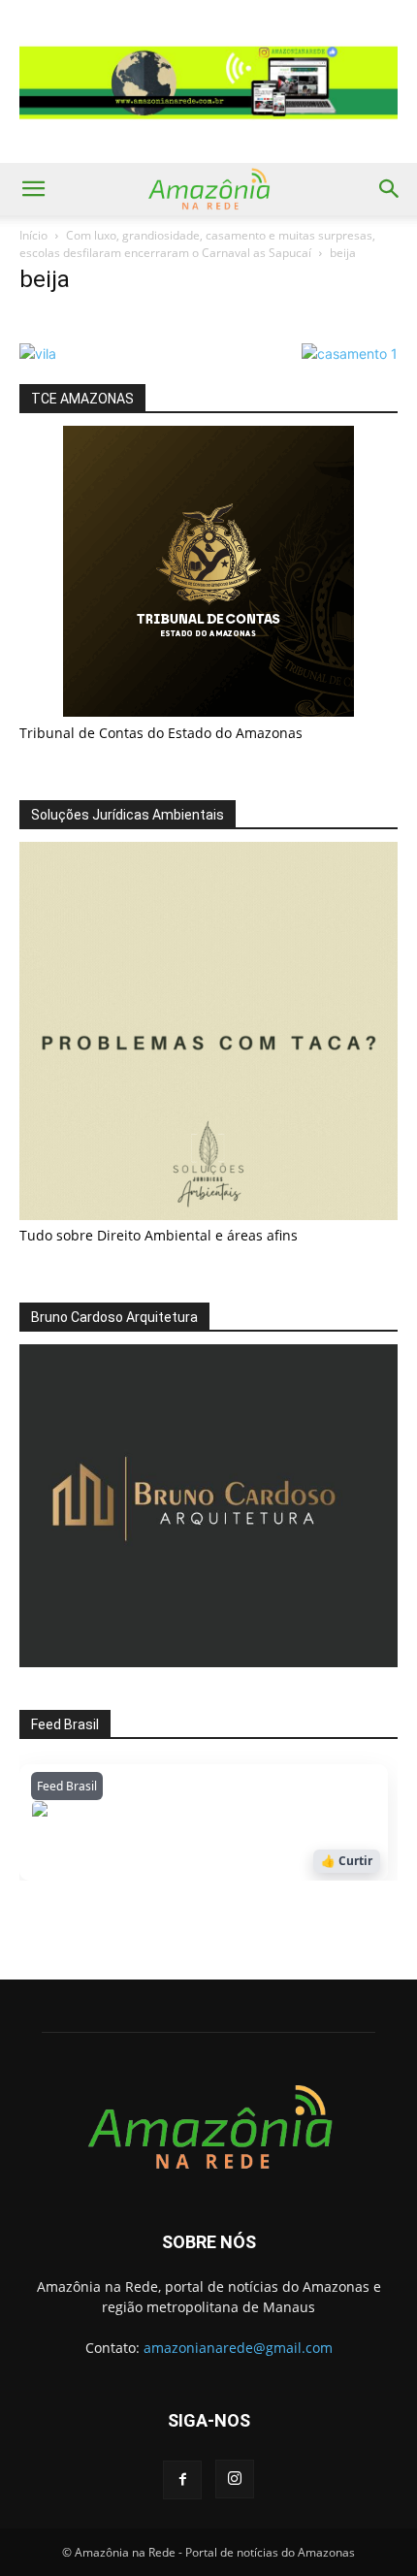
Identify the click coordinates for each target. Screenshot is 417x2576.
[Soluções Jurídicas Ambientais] (208, 1215)
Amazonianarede (142, 1814)
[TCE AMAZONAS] (208, 571)
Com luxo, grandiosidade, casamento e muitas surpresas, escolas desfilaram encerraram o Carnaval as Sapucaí (197, 244)
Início (33, 235)
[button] (33, 189)
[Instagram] (235, 2479)
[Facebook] (182, 2480)
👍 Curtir (347, 1861)
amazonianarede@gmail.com (238, 2348)
